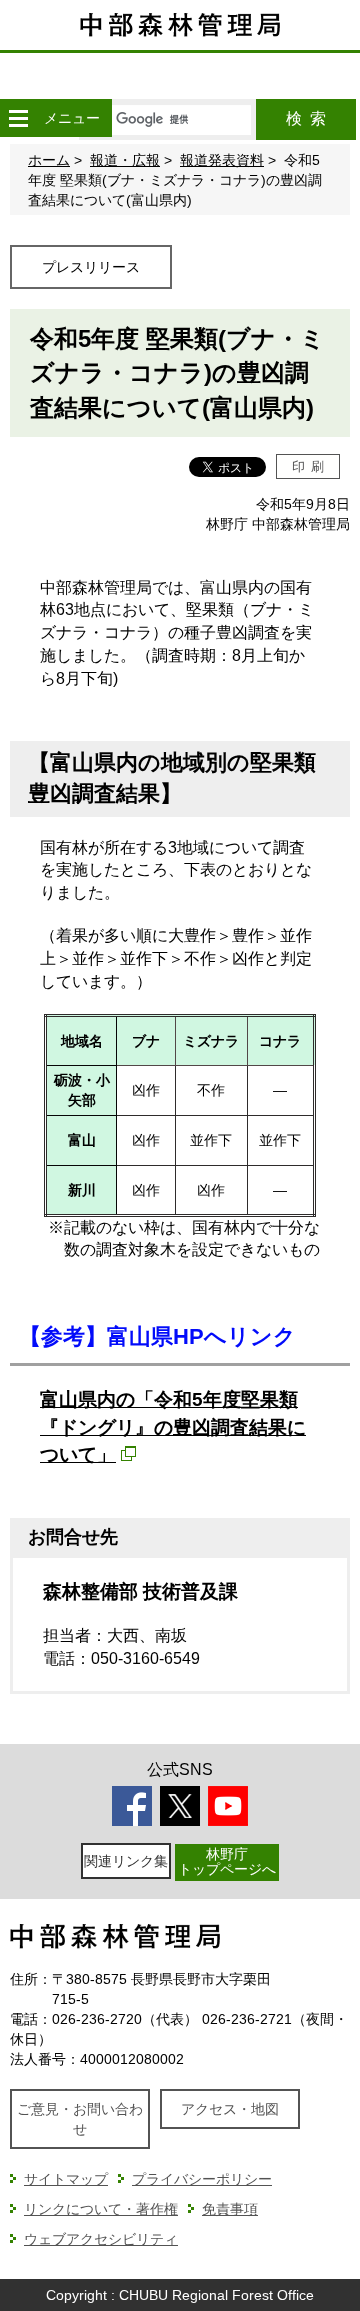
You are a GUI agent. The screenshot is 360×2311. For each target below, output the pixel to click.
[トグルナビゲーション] (18, 118)
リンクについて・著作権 (101, 2209)
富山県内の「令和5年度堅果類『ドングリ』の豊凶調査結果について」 (173, 1427)
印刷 (308, 466)
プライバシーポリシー (202, 2179)
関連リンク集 (126, 1861)
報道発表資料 (222, 160)
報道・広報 (125, 160)
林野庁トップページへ (227, 1861)
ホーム (49, 160)
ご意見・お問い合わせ (80, 2119)
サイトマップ (66, 2179)
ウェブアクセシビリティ (101, 2239)
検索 (306, 118)
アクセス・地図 (230, 2109)
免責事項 (230, 2209)
